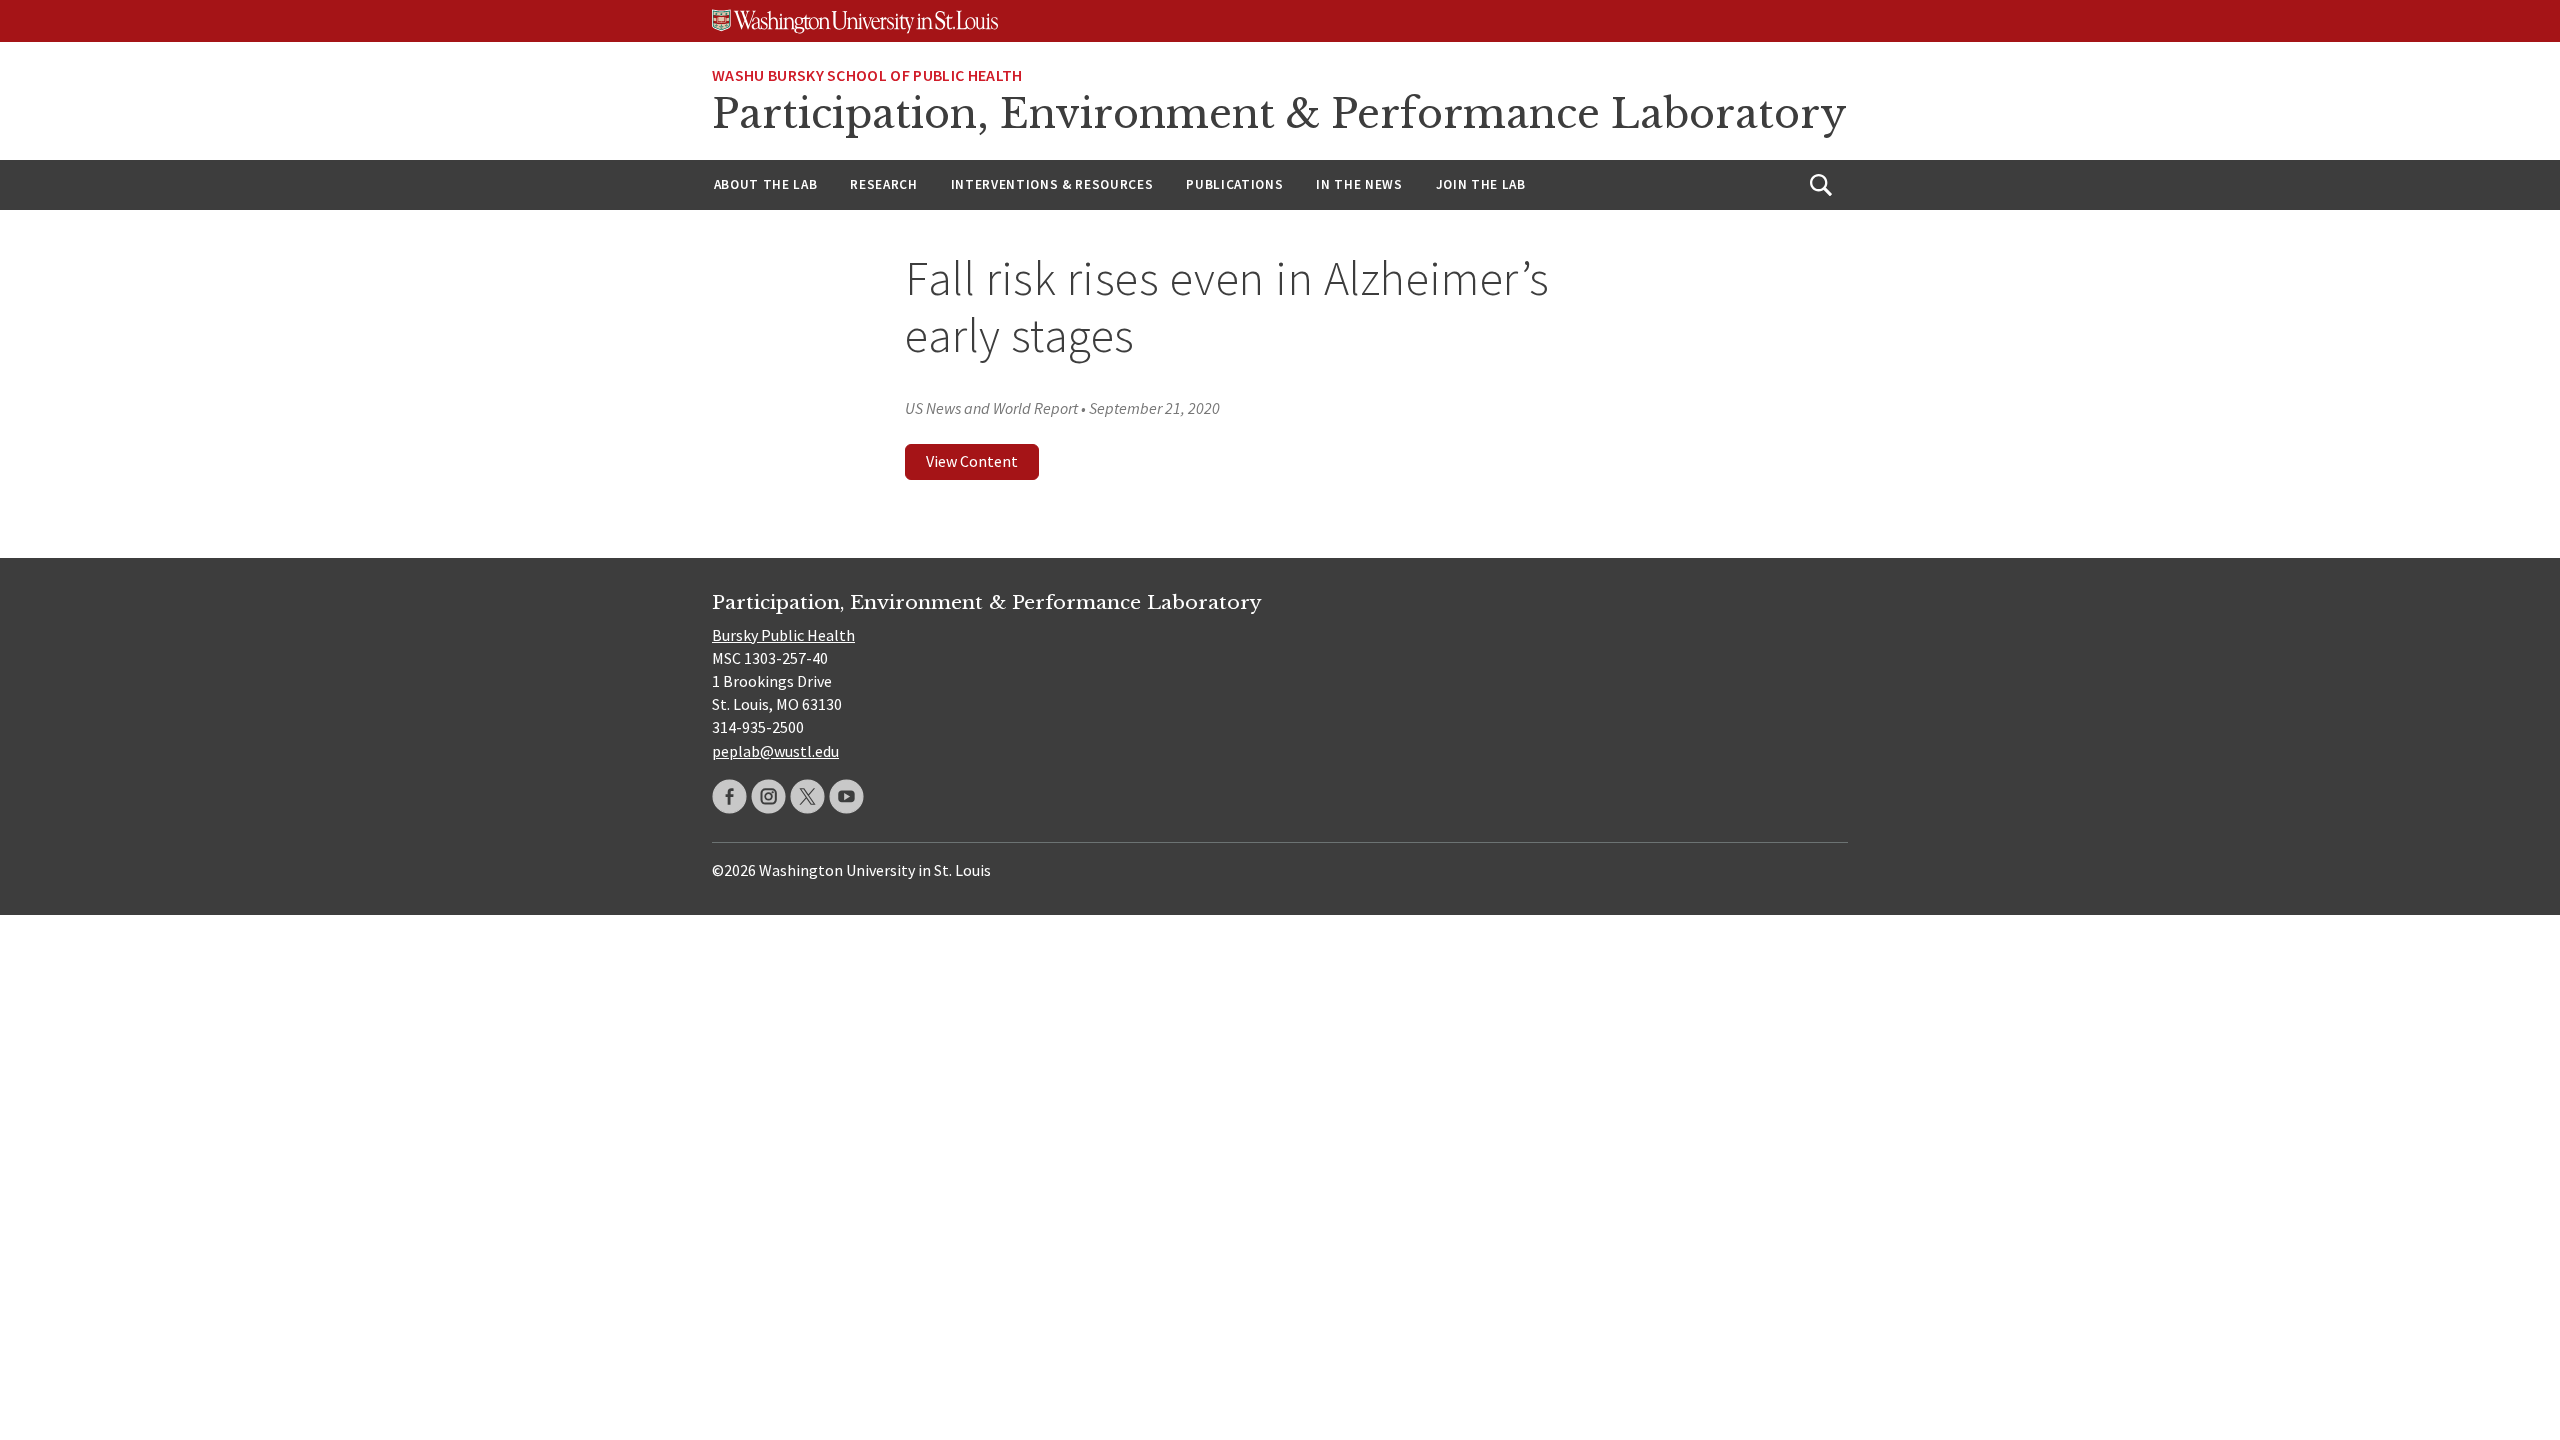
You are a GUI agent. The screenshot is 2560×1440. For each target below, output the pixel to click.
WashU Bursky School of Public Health (867, 75)
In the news (1359, 184)
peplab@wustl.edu (775, 751)
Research (883, 184)
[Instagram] (768, 796)
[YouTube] (846, 796)
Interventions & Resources (1052, 184)
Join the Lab (1481, 184)
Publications (1234, 184)
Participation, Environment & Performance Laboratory (1279, 114)
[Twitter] (807, 796)
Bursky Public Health (783, 635)
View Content (972, 461)
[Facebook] (729, 796)
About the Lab (766, 184)
